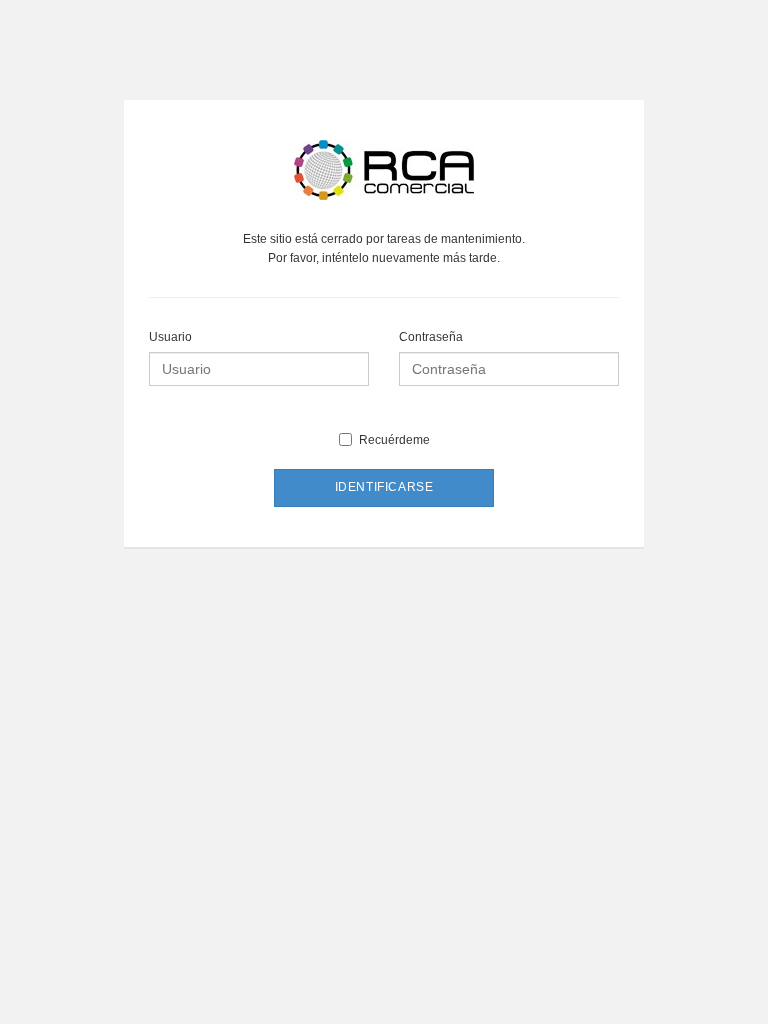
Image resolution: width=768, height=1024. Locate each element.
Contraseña (431, 337)
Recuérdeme (394, 440)
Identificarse (384, 487)
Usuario (170, 337)
